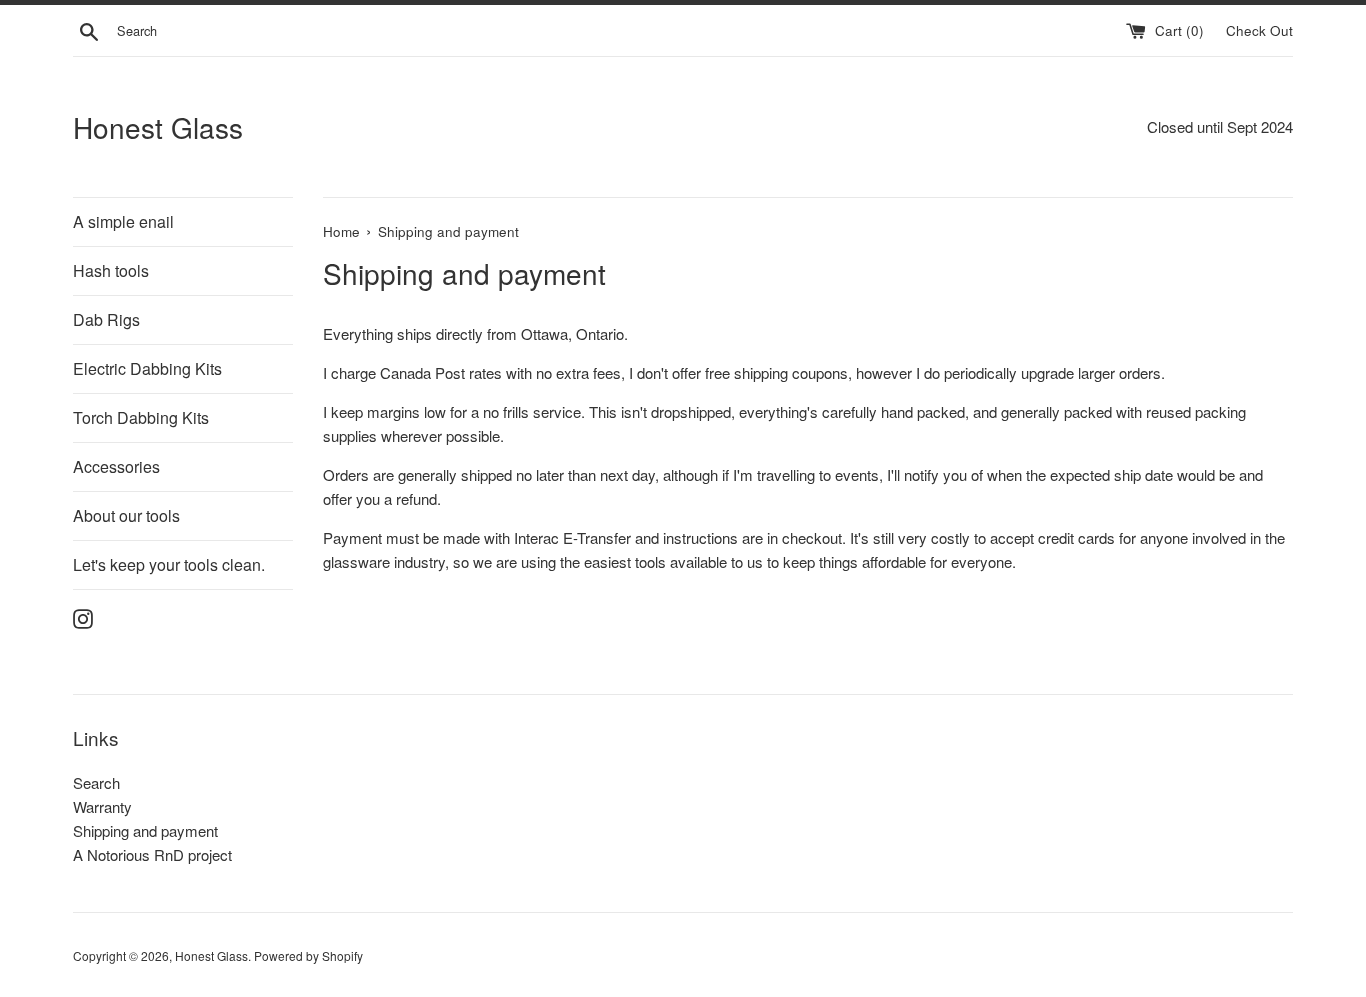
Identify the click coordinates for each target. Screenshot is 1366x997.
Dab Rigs (106, 319)
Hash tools (111, 270)
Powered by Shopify (308, 955)
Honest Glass (158, 127)
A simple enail (123, 221)
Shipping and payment (145, 830)
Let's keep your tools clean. (169, 564)
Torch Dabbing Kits (141, 417)
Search (96, 782)
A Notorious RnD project (152, 854)
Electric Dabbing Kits (147, 368)
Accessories (116, 466)
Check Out (1259, 30)
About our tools (126, 515)
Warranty (102, 806)
